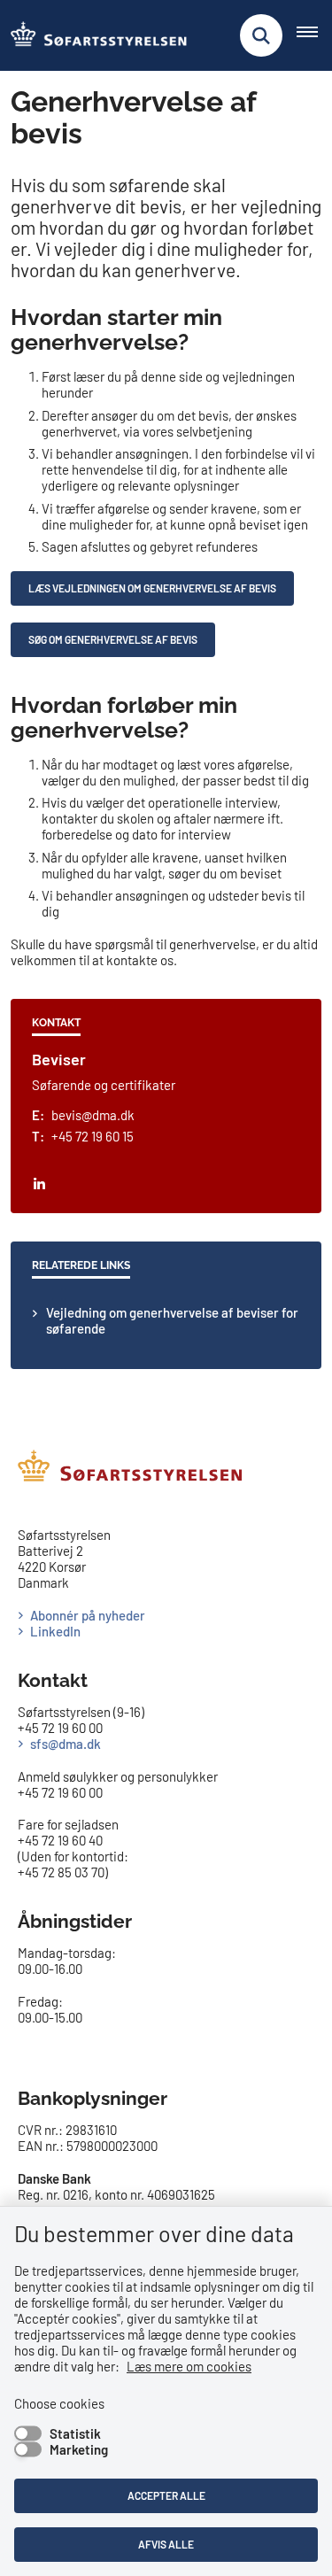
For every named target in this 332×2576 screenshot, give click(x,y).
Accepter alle (166, 2495)
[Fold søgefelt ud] (261, 35)
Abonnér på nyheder (88, 1615)
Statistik (75, 2433)
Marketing (79, 2449)
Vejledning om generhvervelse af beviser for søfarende (172, 1320)
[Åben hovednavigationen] (314, 35)
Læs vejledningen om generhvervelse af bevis (152, 588)
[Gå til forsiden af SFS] (94, 35)
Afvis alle (166, 2544)
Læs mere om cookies (189, 2366)
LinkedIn (55, 1631)
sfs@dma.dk (66, 1744)
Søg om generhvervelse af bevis (113, 639)
